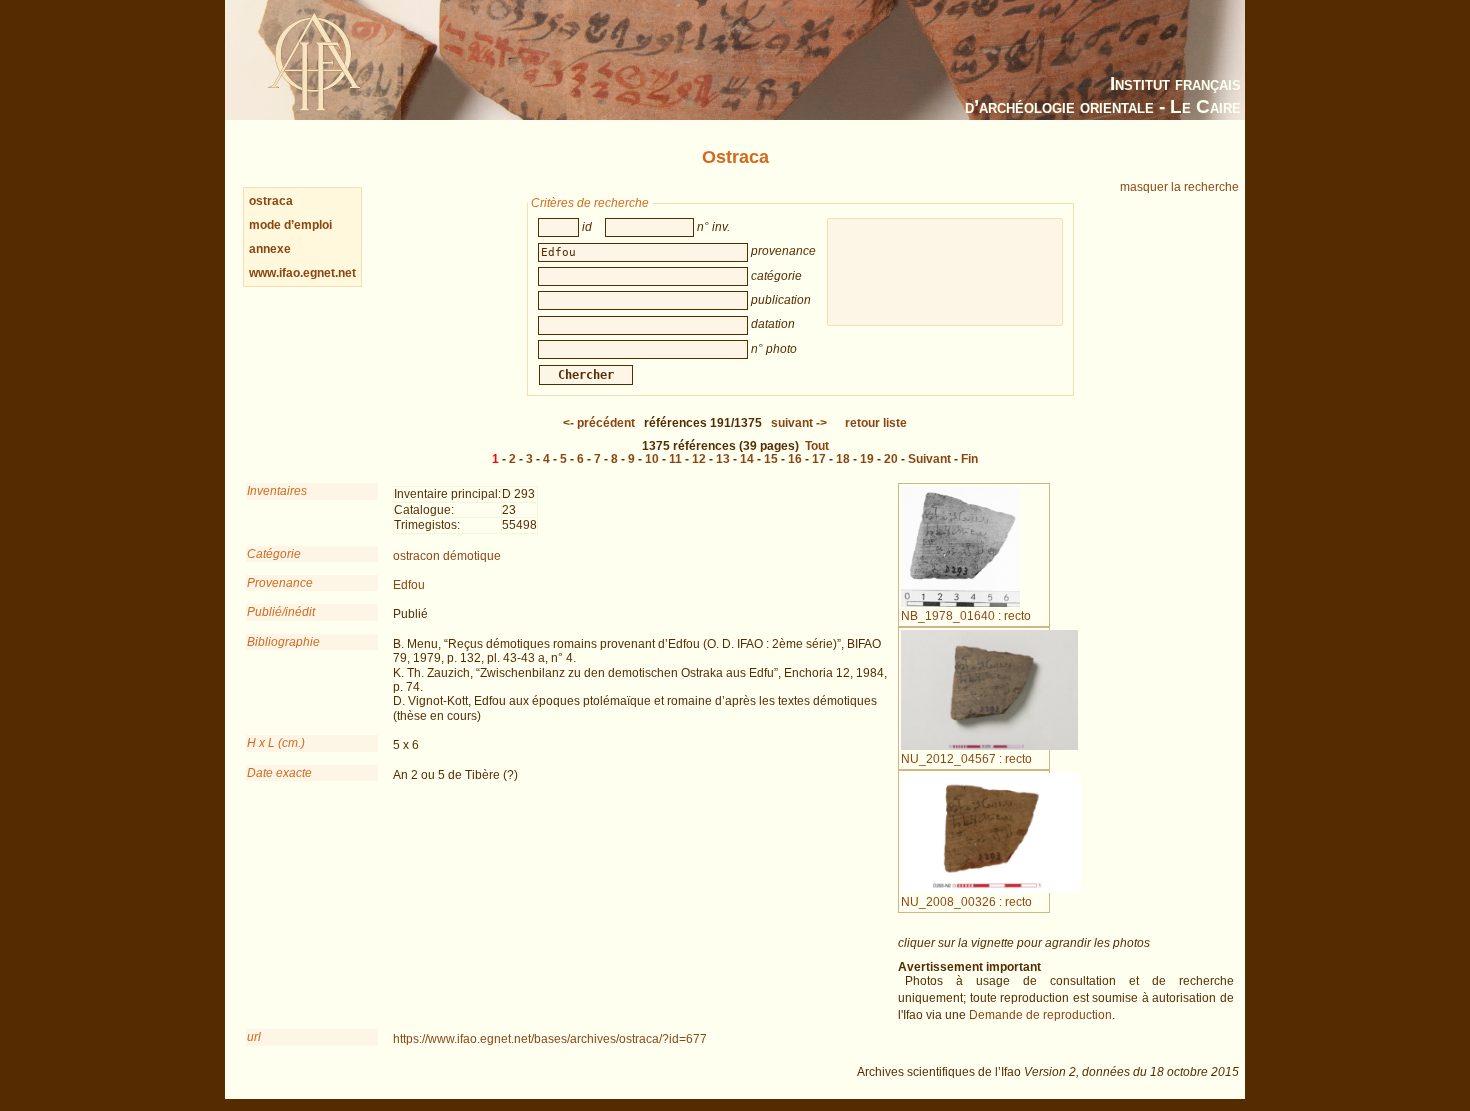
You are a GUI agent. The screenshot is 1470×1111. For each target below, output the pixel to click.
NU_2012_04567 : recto (966, 759)
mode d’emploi (290, 225)
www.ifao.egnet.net (302, 273)
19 (867, 459)
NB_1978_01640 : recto (966, 616)
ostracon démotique (447, 556)
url (254, 1037)
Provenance (280, 583)
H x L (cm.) (276, 743)
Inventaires (277, 491)
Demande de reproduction (1040, 1015)
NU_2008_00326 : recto (966, 902)
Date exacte (279, 773)
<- (599, 423)
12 (699, 459)
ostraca (271, 201)
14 (747, 459)
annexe (270, 249)
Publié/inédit (281, 612)
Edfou (409, 585)
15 (771, 459)
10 (652, 459)
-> (799, 423)
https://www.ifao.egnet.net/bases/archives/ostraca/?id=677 (550, 1039)
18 (843, 459)
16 (795, 459)
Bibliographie (283, 642)
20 (891, 459)
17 (819, 459)
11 (675, 459)
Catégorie (274, 554)
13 (723, 459)
